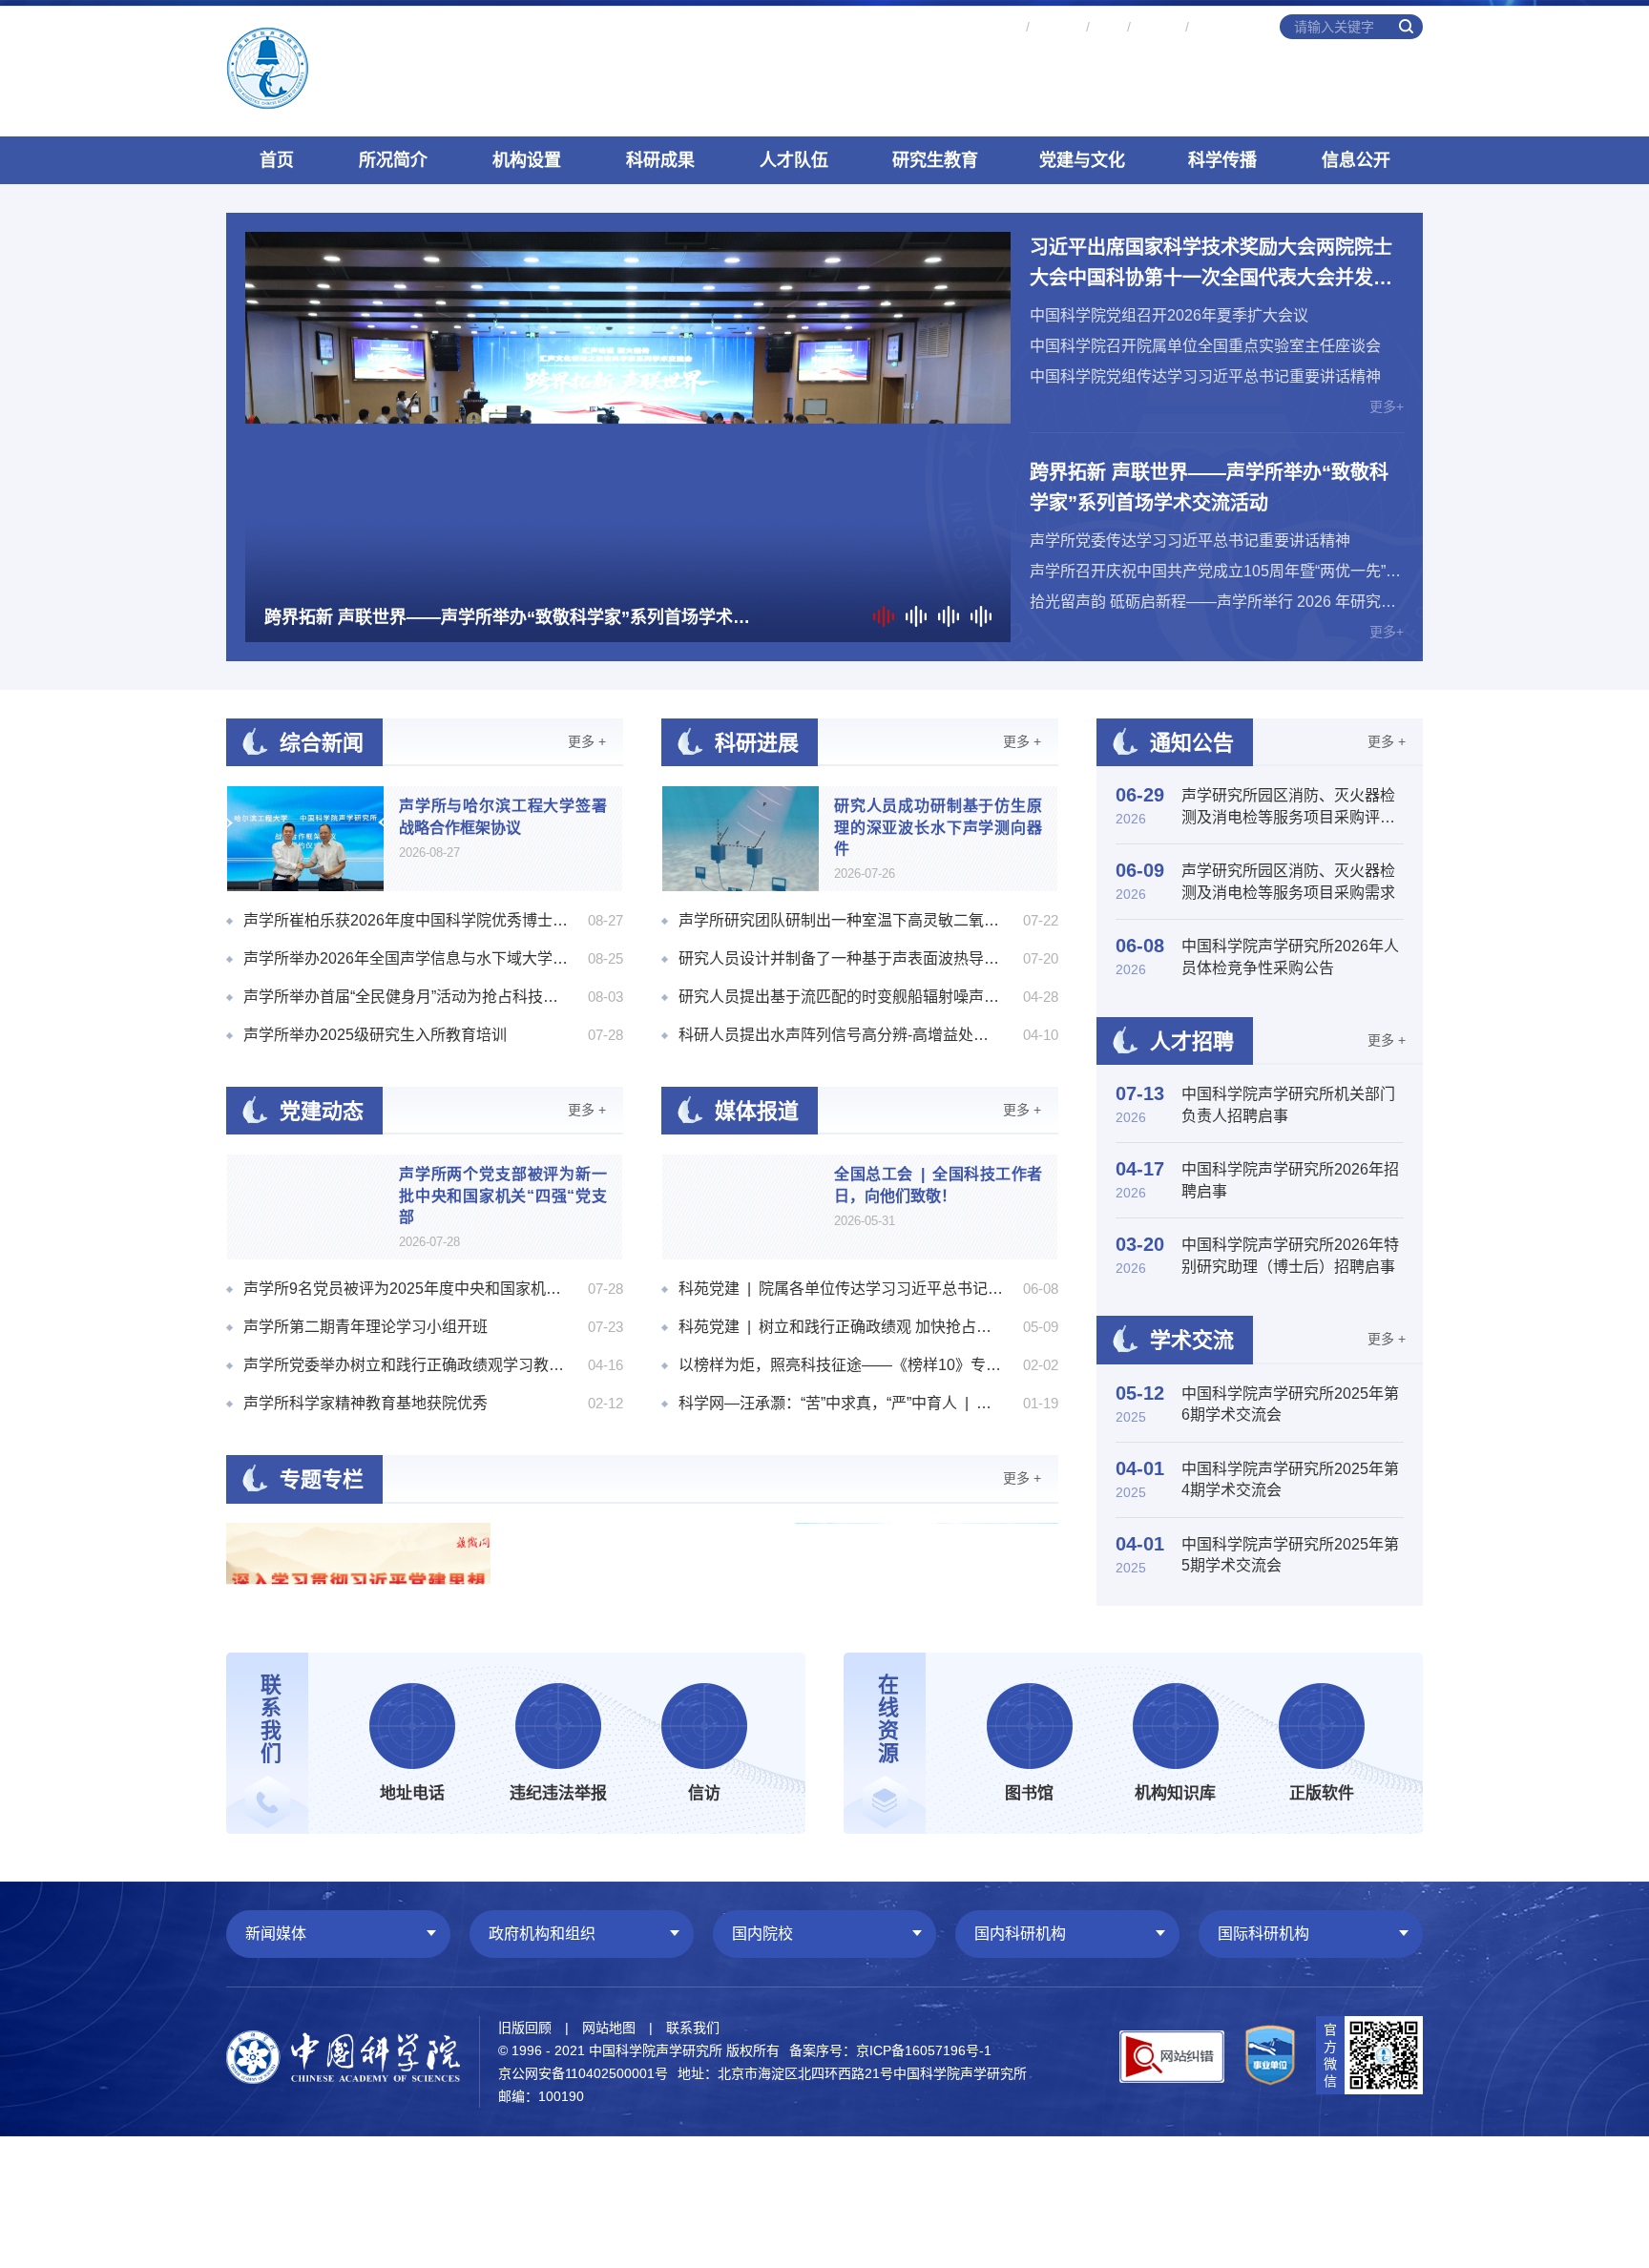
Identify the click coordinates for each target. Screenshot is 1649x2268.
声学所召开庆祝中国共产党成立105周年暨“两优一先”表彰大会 (1217, 571)
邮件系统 (993, 27)
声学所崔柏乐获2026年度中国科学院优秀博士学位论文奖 (406, 920)
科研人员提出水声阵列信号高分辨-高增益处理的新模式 (841, 1035)
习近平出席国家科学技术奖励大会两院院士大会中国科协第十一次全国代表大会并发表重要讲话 (1211, 265)
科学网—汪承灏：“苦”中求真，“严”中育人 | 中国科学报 (841, 1403)
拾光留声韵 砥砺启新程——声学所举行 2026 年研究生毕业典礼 (1217, 602)
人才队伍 (794, 160)
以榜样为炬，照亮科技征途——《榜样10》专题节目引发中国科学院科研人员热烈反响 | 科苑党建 (841, 1365)
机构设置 (527, 160)
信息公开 (1356, 160)
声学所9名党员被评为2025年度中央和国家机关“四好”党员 (406, 1289)
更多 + (587, 741)
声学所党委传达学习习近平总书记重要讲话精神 (1190, 541)
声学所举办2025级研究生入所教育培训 (375, 1035)
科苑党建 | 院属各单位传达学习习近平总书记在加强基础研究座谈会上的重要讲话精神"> (841, 1289)
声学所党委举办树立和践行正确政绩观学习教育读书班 (406, 1365)
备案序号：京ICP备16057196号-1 (890, 2050)
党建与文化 (1082, 160)
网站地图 (609, 2028)
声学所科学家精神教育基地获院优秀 (365, 1403)
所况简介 (393, 160)
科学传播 (1222, 160)
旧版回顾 (525, 2028)
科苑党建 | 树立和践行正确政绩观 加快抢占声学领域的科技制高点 (841, 1327)
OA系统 (1057, 27)
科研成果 (660, 160)
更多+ (1387, 406)
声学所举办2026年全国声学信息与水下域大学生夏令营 (406, 958)
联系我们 (693, 2028)
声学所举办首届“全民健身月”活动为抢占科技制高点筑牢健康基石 (406, 997)
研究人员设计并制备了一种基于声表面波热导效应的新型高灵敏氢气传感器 (841, 958)
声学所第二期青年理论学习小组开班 (365, 1327)
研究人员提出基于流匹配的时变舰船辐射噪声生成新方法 (841, 997)
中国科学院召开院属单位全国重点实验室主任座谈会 (1205, 346)
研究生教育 (935, 160)
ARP (1108, 27)
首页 (277, 160)
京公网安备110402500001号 (583, 2073)
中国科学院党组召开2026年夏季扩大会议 (1169, 315)
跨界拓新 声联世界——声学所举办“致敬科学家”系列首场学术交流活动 (1209, 488)
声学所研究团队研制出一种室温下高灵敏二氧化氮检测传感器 (841, 920)
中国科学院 (1227, 27)
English (1158, 27)
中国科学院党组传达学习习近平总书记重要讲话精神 (1205, 376)
